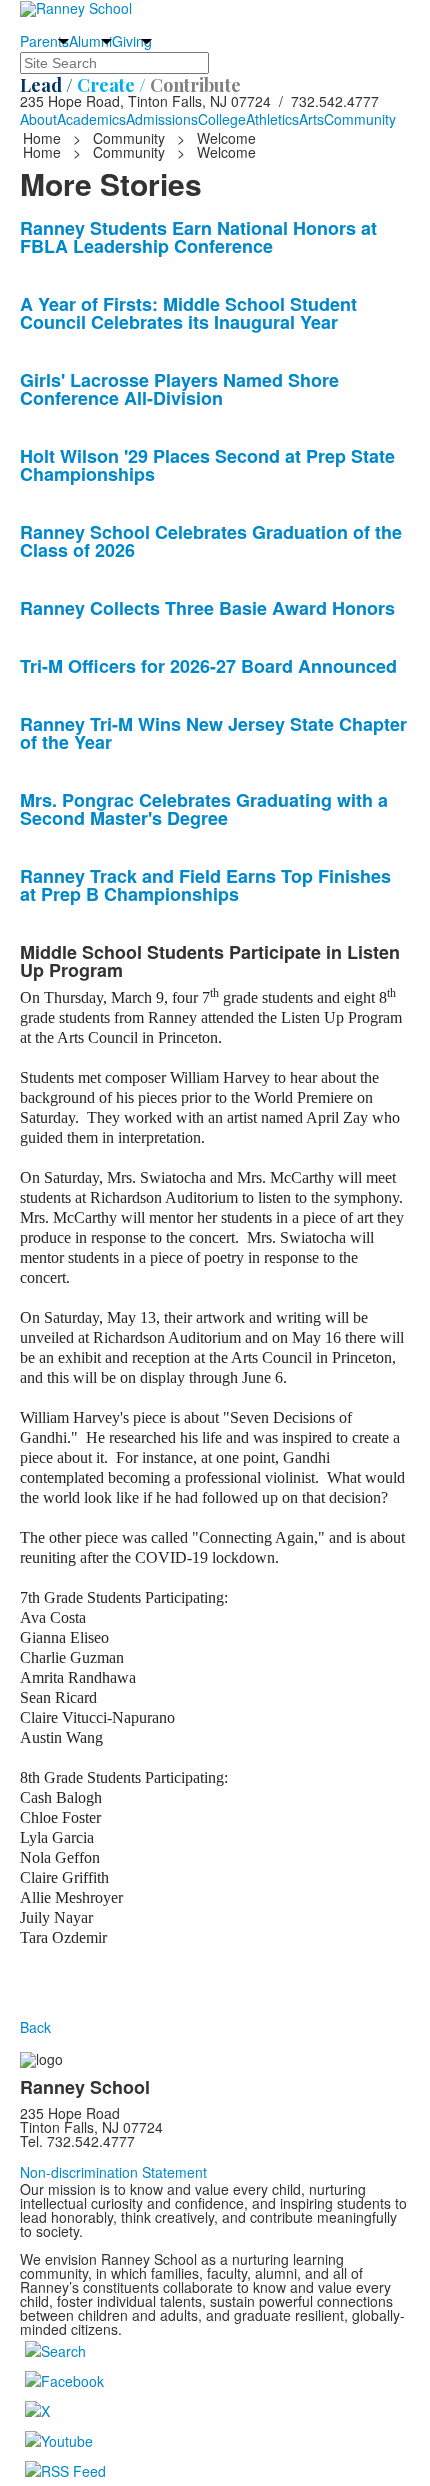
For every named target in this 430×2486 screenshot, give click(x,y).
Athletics (272, 119)
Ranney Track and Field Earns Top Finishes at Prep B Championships (205, 885)
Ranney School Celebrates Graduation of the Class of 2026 (211, 541)
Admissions (162, 119)
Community (360, 119)
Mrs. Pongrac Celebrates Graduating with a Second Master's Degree (204, 809)
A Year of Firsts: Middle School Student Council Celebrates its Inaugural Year (188, 313)
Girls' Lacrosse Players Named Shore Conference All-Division (179, 389)
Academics (91, 119)
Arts (311, 119)
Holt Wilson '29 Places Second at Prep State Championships (207, 465)
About (38, 119)
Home (44, 138)
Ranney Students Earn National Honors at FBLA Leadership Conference (198, 237)
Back (35, 2027)
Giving (132, 41)
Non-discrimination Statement (113, 2172)
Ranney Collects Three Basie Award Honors (207, 608)
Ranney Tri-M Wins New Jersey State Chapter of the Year (213, 733)
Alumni (90, 41)
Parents (44, 41)
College (222, 119)
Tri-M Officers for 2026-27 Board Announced (208, 666)
